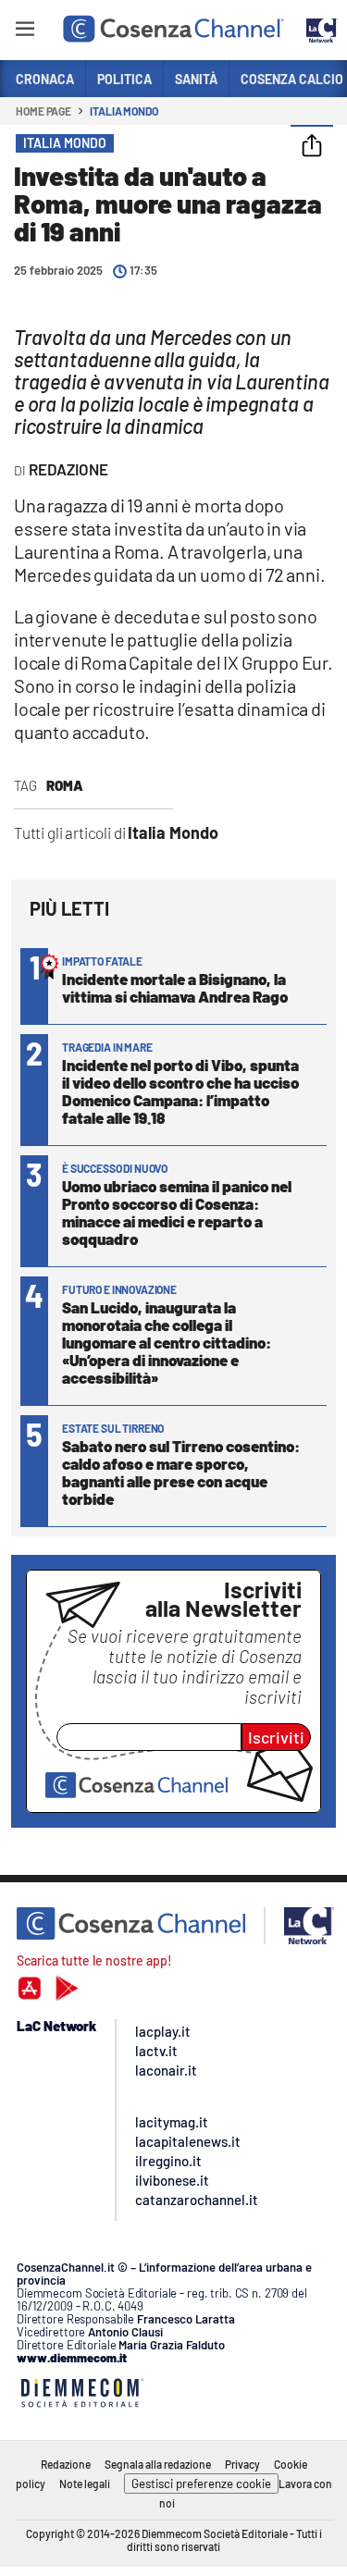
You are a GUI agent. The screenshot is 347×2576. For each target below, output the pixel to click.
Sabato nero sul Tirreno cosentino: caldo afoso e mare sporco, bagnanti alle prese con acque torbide (181, 1472)
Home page (43, 111)
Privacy (242, 2464)
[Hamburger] (25, 32)
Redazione (66, 2464)
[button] (312, 147)
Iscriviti (276, 1737)
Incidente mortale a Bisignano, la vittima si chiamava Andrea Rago (175, 987)
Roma (65, 785)
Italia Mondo (124, 111)
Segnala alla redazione (158, 2464)
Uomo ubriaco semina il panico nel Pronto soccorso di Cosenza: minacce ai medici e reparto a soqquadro (177, 1212)
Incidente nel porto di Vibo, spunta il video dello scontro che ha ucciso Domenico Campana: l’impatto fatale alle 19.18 (180, 1091)
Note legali (85, 2484)
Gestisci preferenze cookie (201, 2484)
